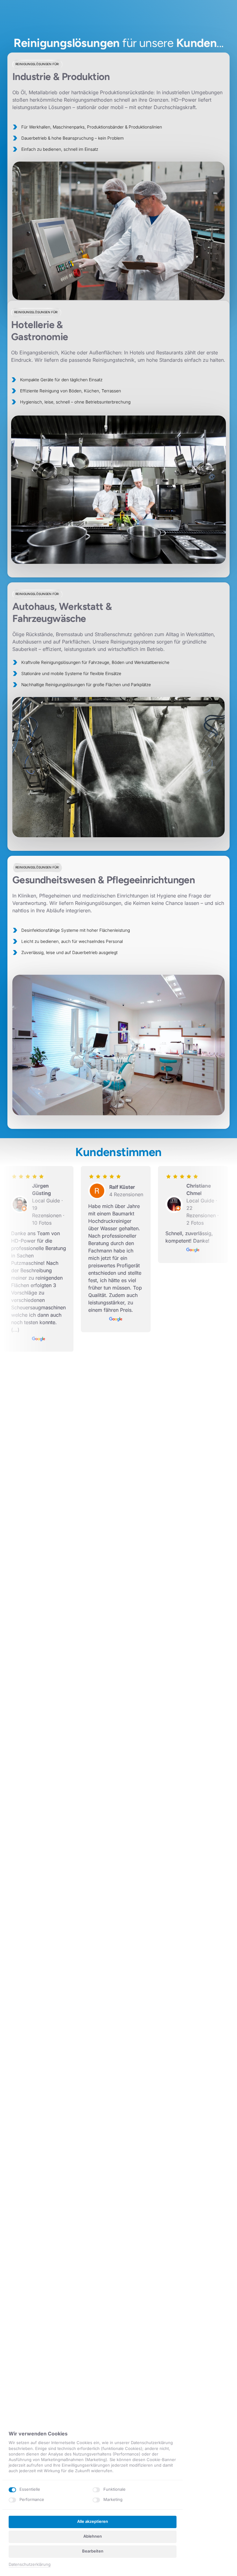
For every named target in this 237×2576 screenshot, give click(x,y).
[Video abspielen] (118, 540)
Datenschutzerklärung (30, 2565)
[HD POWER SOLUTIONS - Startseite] (24, 16)
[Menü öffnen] (232, 16)
